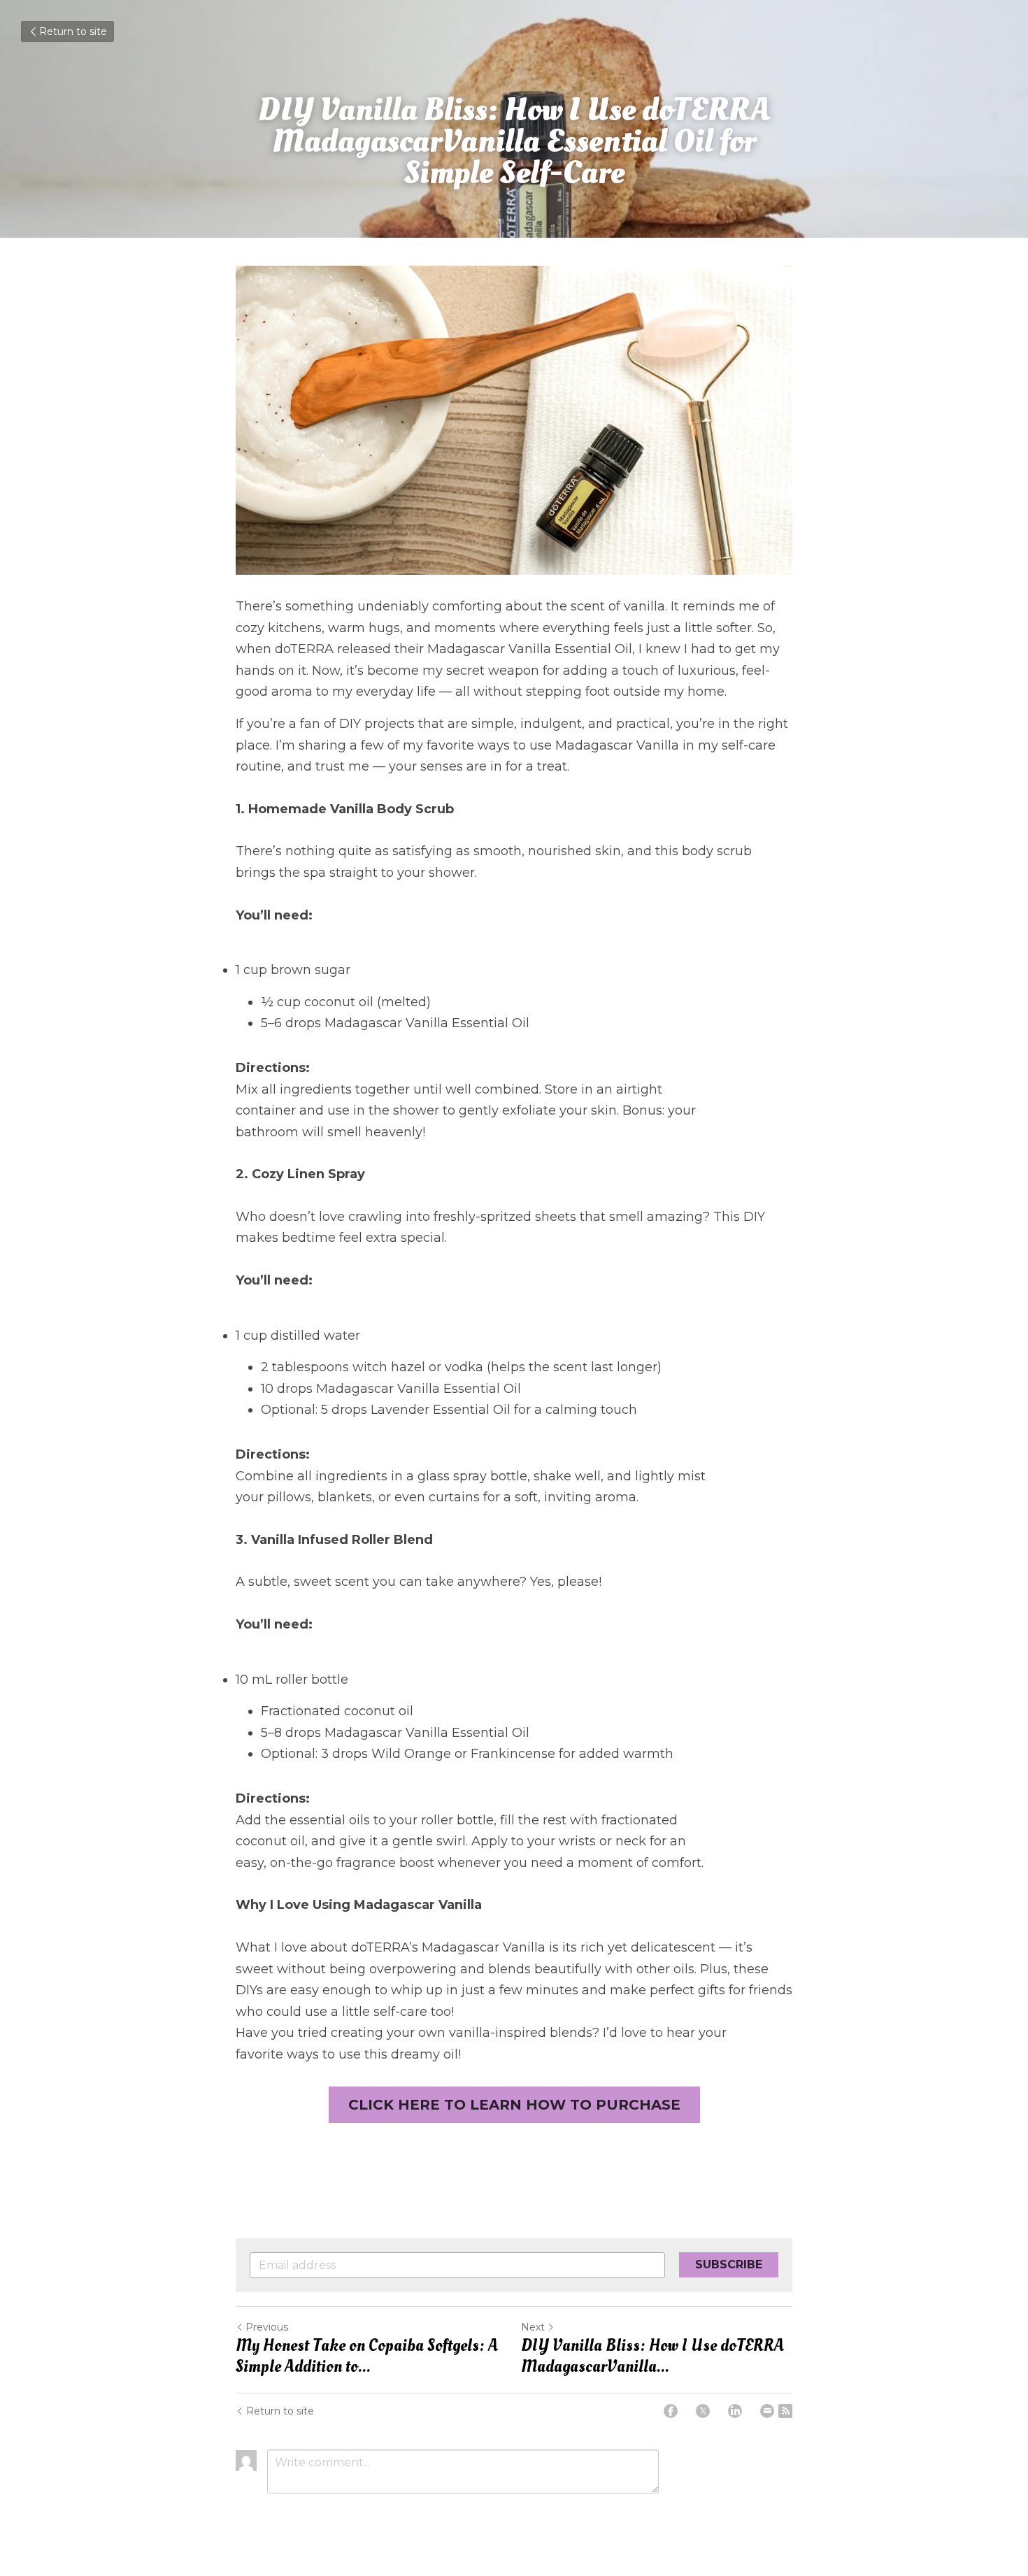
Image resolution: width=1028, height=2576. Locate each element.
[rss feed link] (785, 2411)
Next (533, 2327)
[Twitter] (703, 2411)
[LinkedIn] (735, 2411)
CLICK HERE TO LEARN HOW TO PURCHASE (514, 2105)
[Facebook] (671, 2411)
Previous (267, 2327)
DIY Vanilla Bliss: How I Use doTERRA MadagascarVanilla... (652, 2356)
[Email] (767, 2411)
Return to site (73, 31)
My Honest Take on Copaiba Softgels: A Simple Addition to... (367, 2356)
